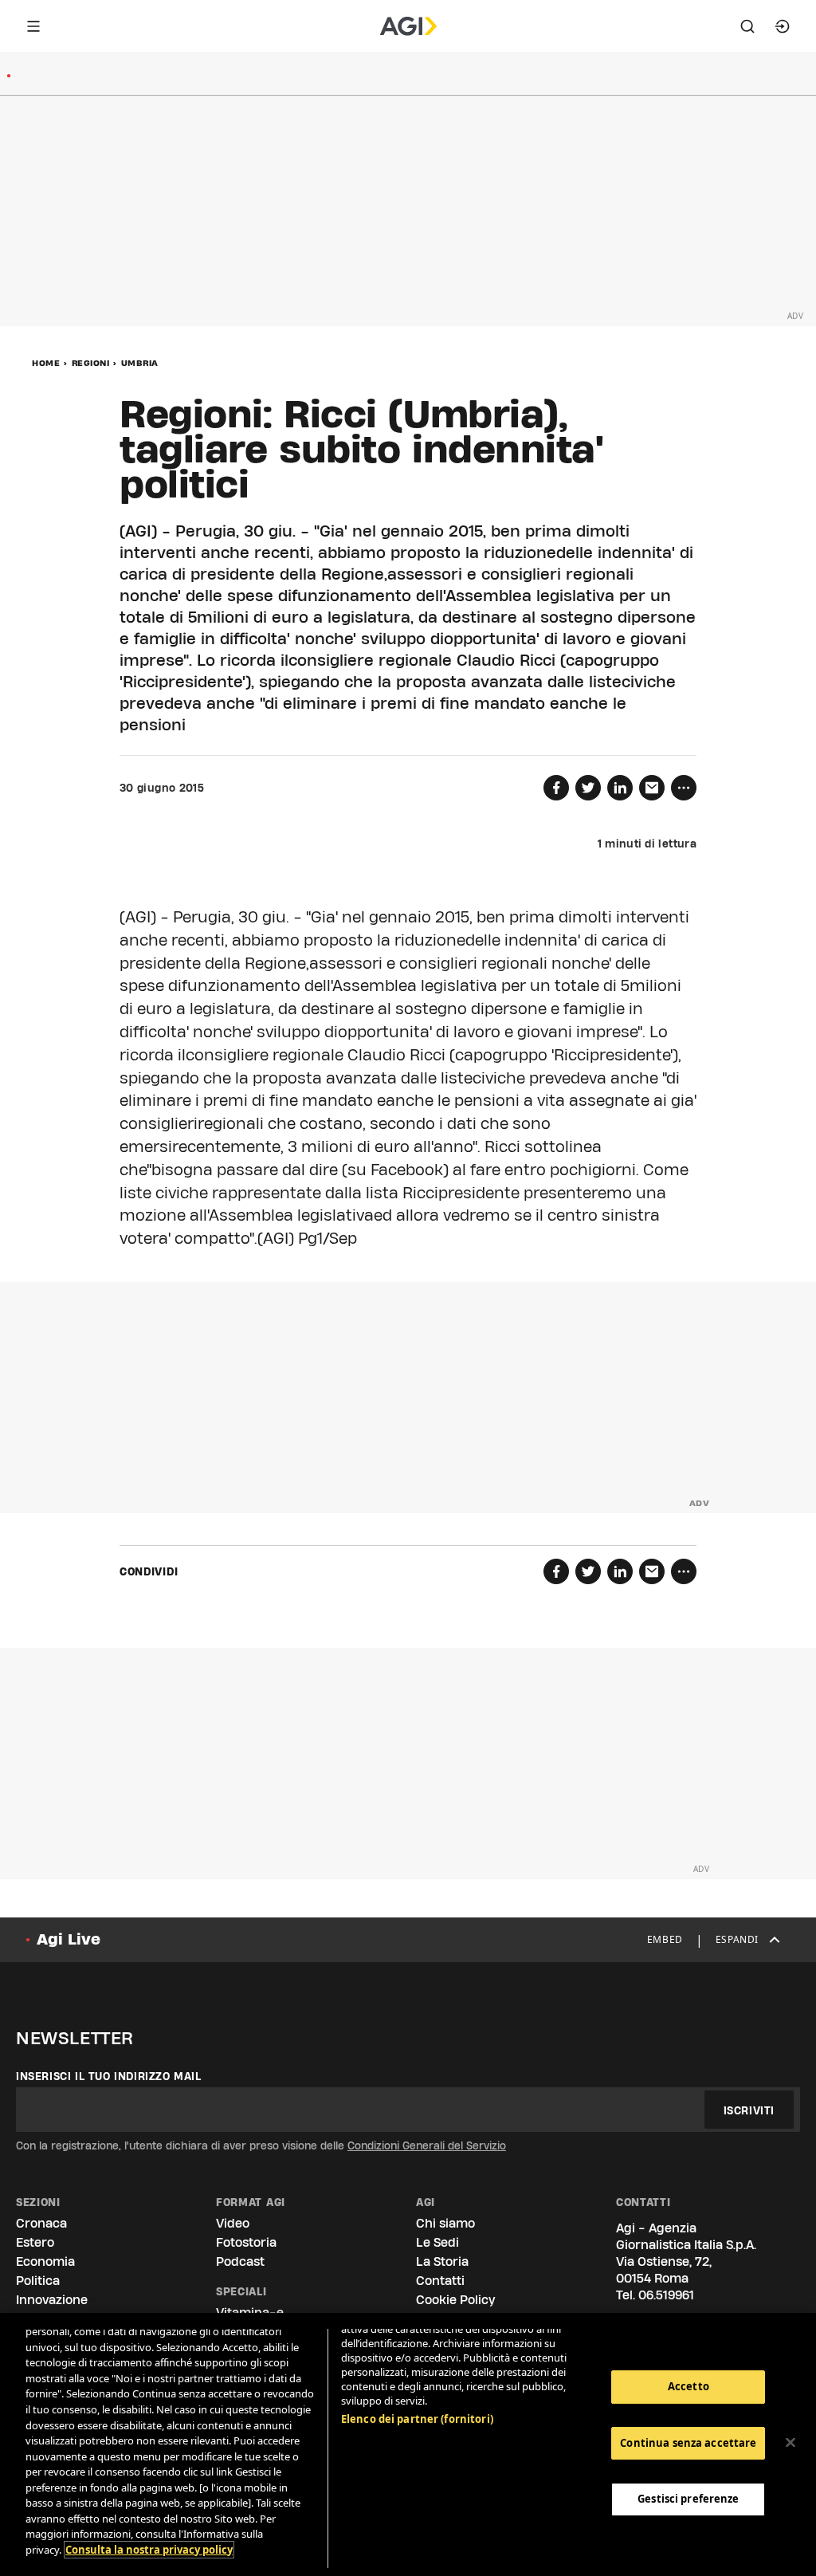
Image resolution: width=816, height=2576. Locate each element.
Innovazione (52, 2300)
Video (233, 2223)
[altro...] (684, 788)
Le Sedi (437, 2242)
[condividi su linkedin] (620, 788)
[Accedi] (783, 26)
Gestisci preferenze (688, 2499)
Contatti (440, 2281)
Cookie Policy (455, 2300)
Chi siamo (445, 2223)
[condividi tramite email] (652, 788)
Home (46, 363)
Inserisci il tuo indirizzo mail (109, 2076)
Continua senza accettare (688, 2443)
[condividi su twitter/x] (588, 788)
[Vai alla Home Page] (408, 26)
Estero (35, 2242)
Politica (38, 2281)
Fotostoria (246, 2242)
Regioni (91, 363)
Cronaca (41, 2223)
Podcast (240, 2261)
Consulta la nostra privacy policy (149, 2550)
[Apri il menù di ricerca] (747, 26)
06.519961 (666, 2295)
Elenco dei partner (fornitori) (417, 2419)
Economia (45, 2261)
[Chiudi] (790, 2443)
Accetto (688, 2386)
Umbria (140, 363)
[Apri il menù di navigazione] (33, 26)
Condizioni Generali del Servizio (427, 2145)
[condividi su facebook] (556, 788)
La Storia (442, 2261)
